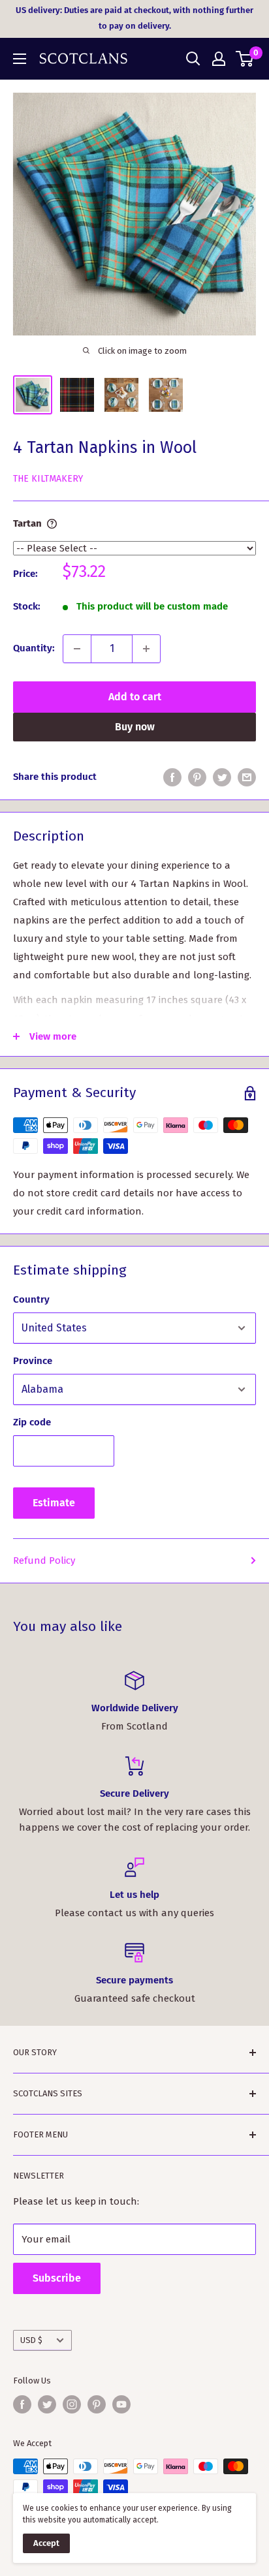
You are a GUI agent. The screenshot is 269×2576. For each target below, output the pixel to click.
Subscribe (57, 2278)
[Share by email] (247, 777)
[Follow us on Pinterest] (97, 2404)
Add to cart (135, 697)
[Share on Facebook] (172, 777)
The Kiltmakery (48, 479)
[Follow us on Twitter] (47, 2404)
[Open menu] (20, 59)
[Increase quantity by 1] (146, 649)
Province (33, 1361)
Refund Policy (44, 1560)
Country (31, 1299)
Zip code (32, 1422)
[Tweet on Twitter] (222, 777)
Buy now (135, 727)
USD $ (31, 2340)
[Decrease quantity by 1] (77, 649)
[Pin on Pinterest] (197, 777)
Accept (46, 2543)
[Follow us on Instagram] (72, 2404)
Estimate (54, 1503)
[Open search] (193, 59)
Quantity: (34, 648)
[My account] (219, 59)
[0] (245, 59)
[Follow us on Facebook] (22, 2404)
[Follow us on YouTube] (121, 2404)
